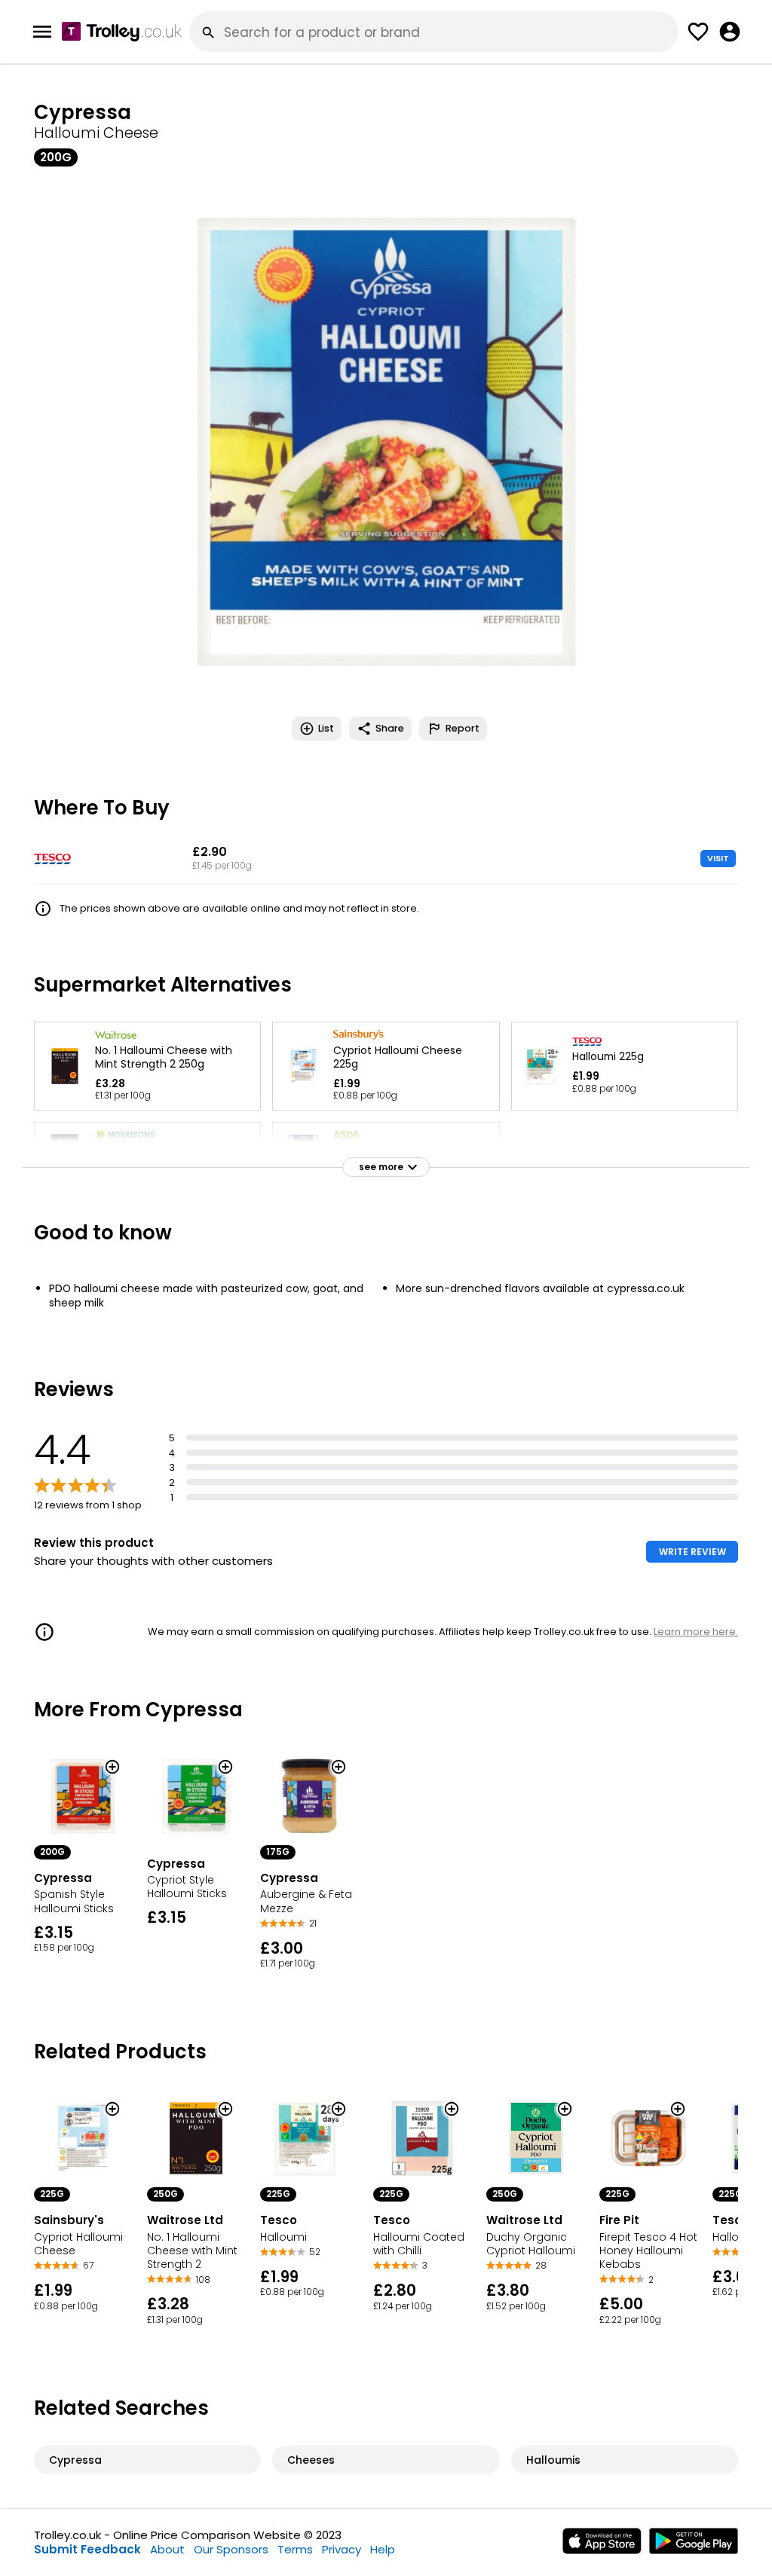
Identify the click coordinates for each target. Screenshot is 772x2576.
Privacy (342, 2549)
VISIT (718, 858)
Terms (295, 2549)
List (326, 728)
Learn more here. (696, 1632)
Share (390, 728)
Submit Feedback (87, 2549)
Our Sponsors (231, 2549)
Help (383, 2549)
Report (463, 728)
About (167, 2549)
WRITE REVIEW (692, 1552)
